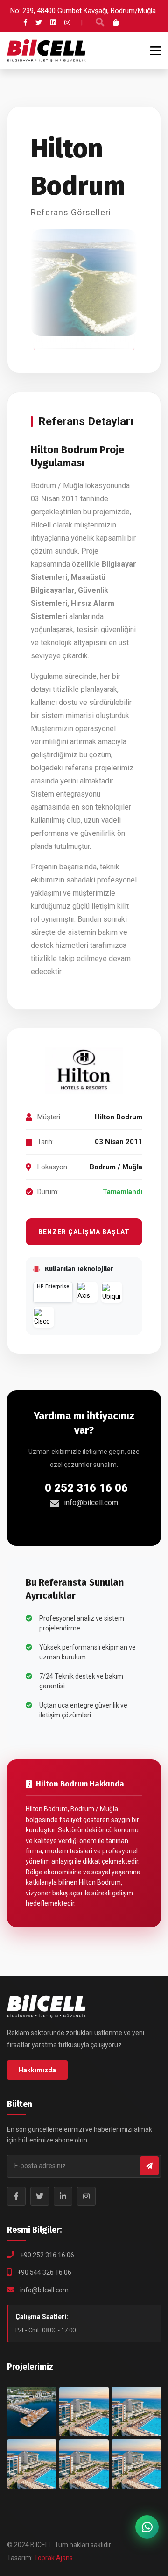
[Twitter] (39, 22)
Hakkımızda (37, 2070)
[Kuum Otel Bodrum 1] (136, 2412)
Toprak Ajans (53, 2558)
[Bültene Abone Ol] (149, 2166)
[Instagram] (67, 22)
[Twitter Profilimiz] (40, 2196)
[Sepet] (116, 22)
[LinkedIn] (53, 22)
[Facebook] (25, 22)
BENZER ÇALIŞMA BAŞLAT (84, 1232)
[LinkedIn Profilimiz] (63, 2196)
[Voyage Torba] (32, 2412)
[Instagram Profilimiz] (86, 2196)
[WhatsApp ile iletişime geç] (147, 2527)
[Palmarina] (32, 2464)
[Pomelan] (84, 2464)
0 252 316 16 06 (86, 1488)
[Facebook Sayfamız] (16, 2196)
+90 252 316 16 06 (47, 2255)
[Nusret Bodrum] (84, 2412)
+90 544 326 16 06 (44, 2272)
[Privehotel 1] (136, 2464)
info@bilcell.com (91, 1503)
